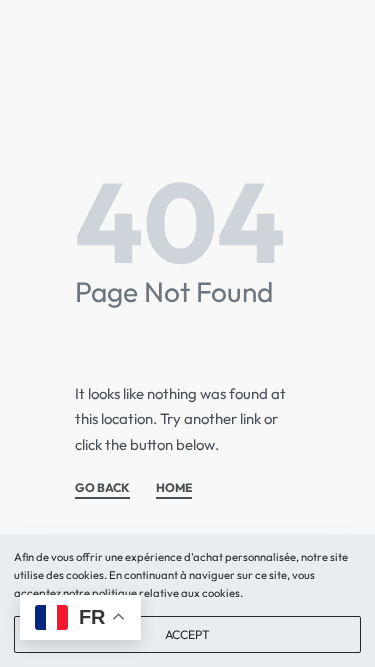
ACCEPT (187, 634)
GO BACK (102, 488)
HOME (174, 488)
